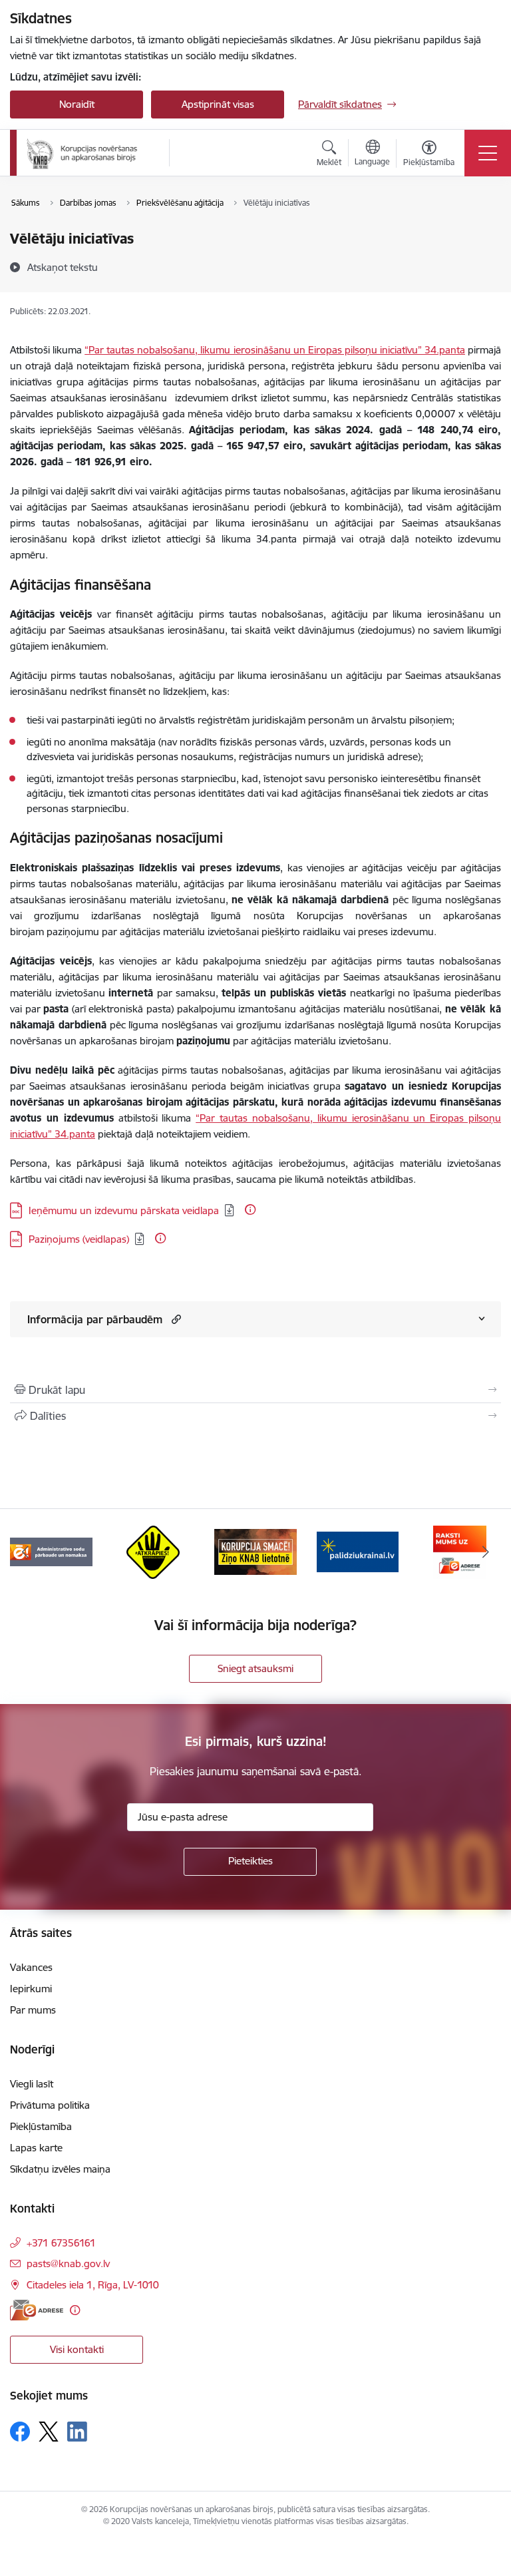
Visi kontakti (77, 2349)
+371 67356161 (61, 2243)
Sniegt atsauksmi (255, 1668)
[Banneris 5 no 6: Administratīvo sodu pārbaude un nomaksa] (51, 1551)
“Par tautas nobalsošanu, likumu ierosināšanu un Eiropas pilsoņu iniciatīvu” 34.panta (275, 350)
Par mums (33, 2010)
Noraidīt (77, 104)
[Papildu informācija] (250, 1209)
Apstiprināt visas (218, 104)
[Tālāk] (485, 1552)
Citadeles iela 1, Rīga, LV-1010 (93, 2285)
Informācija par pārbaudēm (95, 1319)
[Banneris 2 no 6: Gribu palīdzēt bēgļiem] (358, 1551)
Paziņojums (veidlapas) (79, 1239)
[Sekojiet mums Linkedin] (77, 2432)
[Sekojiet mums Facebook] (20, 2432)
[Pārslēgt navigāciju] (488, 153)
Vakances (31, 1967)
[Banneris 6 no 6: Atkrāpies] (153, 1551)
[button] (175, 1319)
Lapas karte (36, 2148)
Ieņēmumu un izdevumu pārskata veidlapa (124, 1210)
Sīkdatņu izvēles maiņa (60, 2169)
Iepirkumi (31, 1989)
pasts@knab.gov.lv (68, 2263)
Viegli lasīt (32, 2084)
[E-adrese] (37, 2310)
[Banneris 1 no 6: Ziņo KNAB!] (255, 1551)
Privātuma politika (50, 2105)
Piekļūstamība (41, 2126)
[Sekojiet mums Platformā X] (49, 2432)
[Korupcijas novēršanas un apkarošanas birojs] (84, 153)
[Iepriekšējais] (26, 1552)
